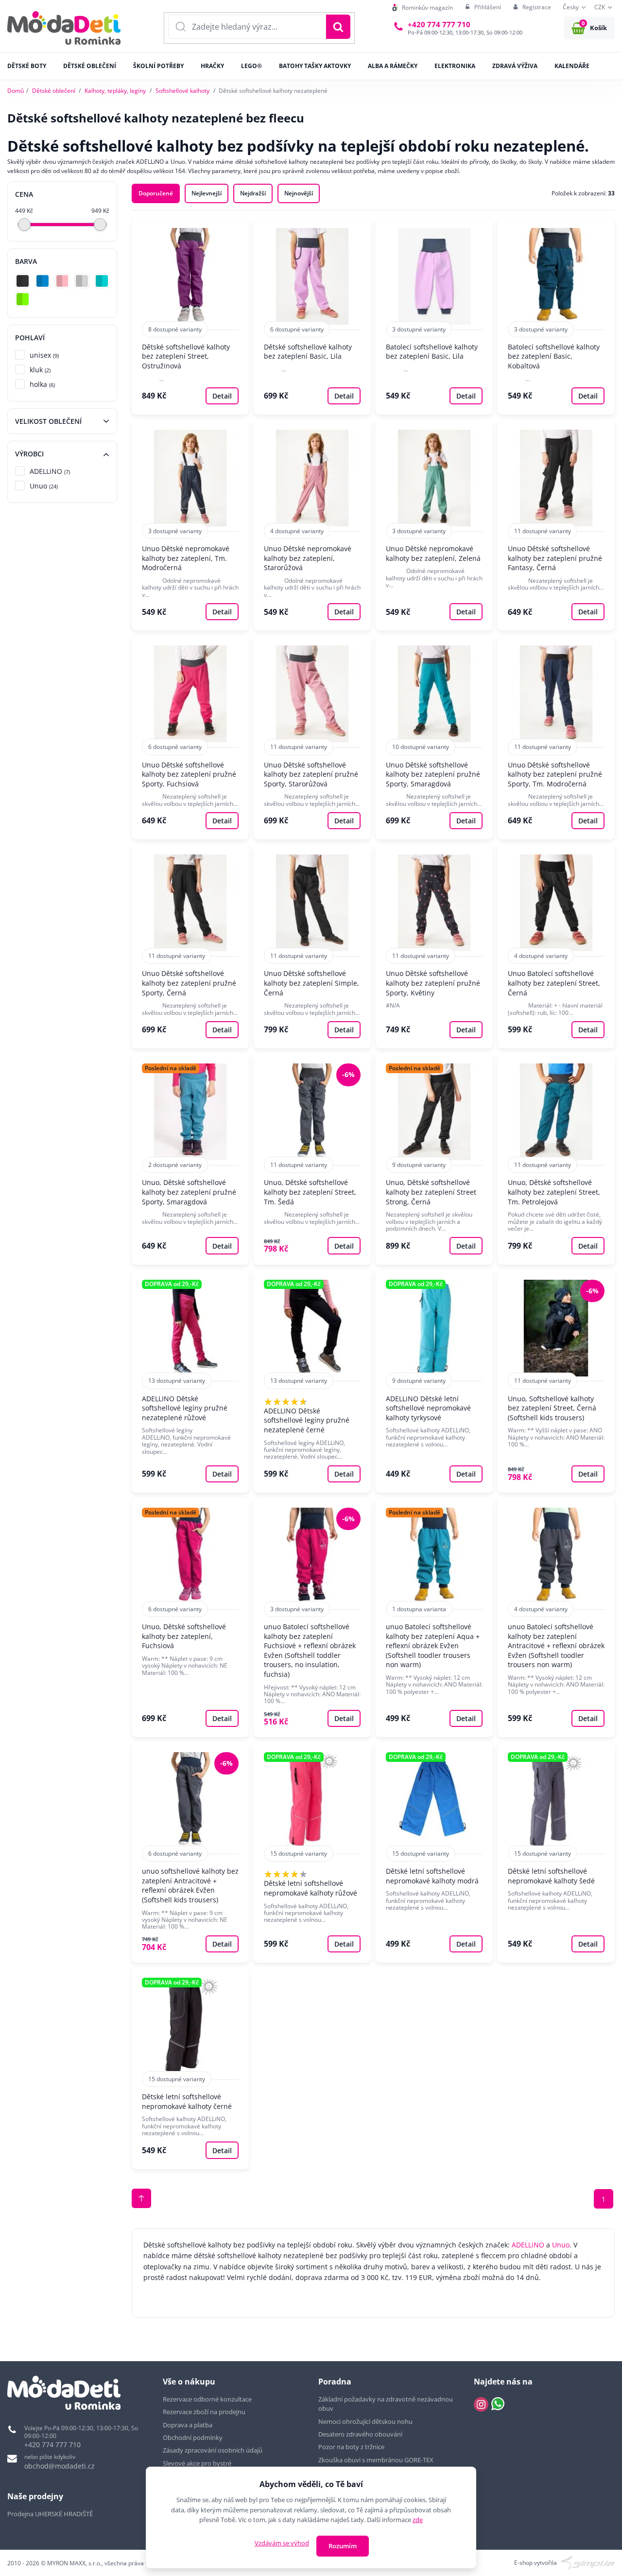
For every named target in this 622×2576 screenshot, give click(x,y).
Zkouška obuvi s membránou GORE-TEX (376, 2460)
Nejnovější (299, 193)
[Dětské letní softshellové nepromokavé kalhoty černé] (190, 2068)
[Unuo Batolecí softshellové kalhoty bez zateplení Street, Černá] (556, 946)
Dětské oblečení (54, 91)
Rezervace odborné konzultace (207, 2399)
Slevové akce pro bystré (197, 2463)
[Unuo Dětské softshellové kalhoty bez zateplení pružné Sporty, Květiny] (434, 946)
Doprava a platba (188, 2425)
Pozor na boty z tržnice (351, 2447)
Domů (16, 91)
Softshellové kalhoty (182, 91)
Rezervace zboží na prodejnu (204, 2412)
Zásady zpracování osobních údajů (213, 2450)
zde (418, 2520)
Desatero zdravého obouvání (360, 2434)
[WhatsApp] (498, 2404)
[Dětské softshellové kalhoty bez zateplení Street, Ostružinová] (190, 316)
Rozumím (343, 2546)
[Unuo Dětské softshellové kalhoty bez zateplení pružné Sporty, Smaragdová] (434, 737)
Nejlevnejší (207, 193)
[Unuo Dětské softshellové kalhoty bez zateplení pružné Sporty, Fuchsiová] (190, 737)
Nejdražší (253, 193)
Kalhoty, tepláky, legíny (115, 91)
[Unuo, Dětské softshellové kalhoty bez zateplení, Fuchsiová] (190, 1617)
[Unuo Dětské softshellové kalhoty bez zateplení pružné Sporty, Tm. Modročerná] (556, 737)
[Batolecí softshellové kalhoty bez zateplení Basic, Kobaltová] (556, 316)
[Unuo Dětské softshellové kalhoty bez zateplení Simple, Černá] (312, 946)
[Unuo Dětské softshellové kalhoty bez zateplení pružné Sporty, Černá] (190, 946)
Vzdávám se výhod (282, 2543)
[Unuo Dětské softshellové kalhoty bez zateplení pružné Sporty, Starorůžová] (312, 737)
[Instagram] (481, 2404)
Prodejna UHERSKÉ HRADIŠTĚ (50, 2514)
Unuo (561, 2245)
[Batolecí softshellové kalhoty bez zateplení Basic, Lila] (434, 316)
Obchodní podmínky (193, 2437)
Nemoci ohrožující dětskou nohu (365, 2421)
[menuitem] (423, 8)
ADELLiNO (528, 2245)
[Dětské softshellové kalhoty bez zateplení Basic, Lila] (312, 316)
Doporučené (156, 193)
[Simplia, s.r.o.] (588, 2562)
